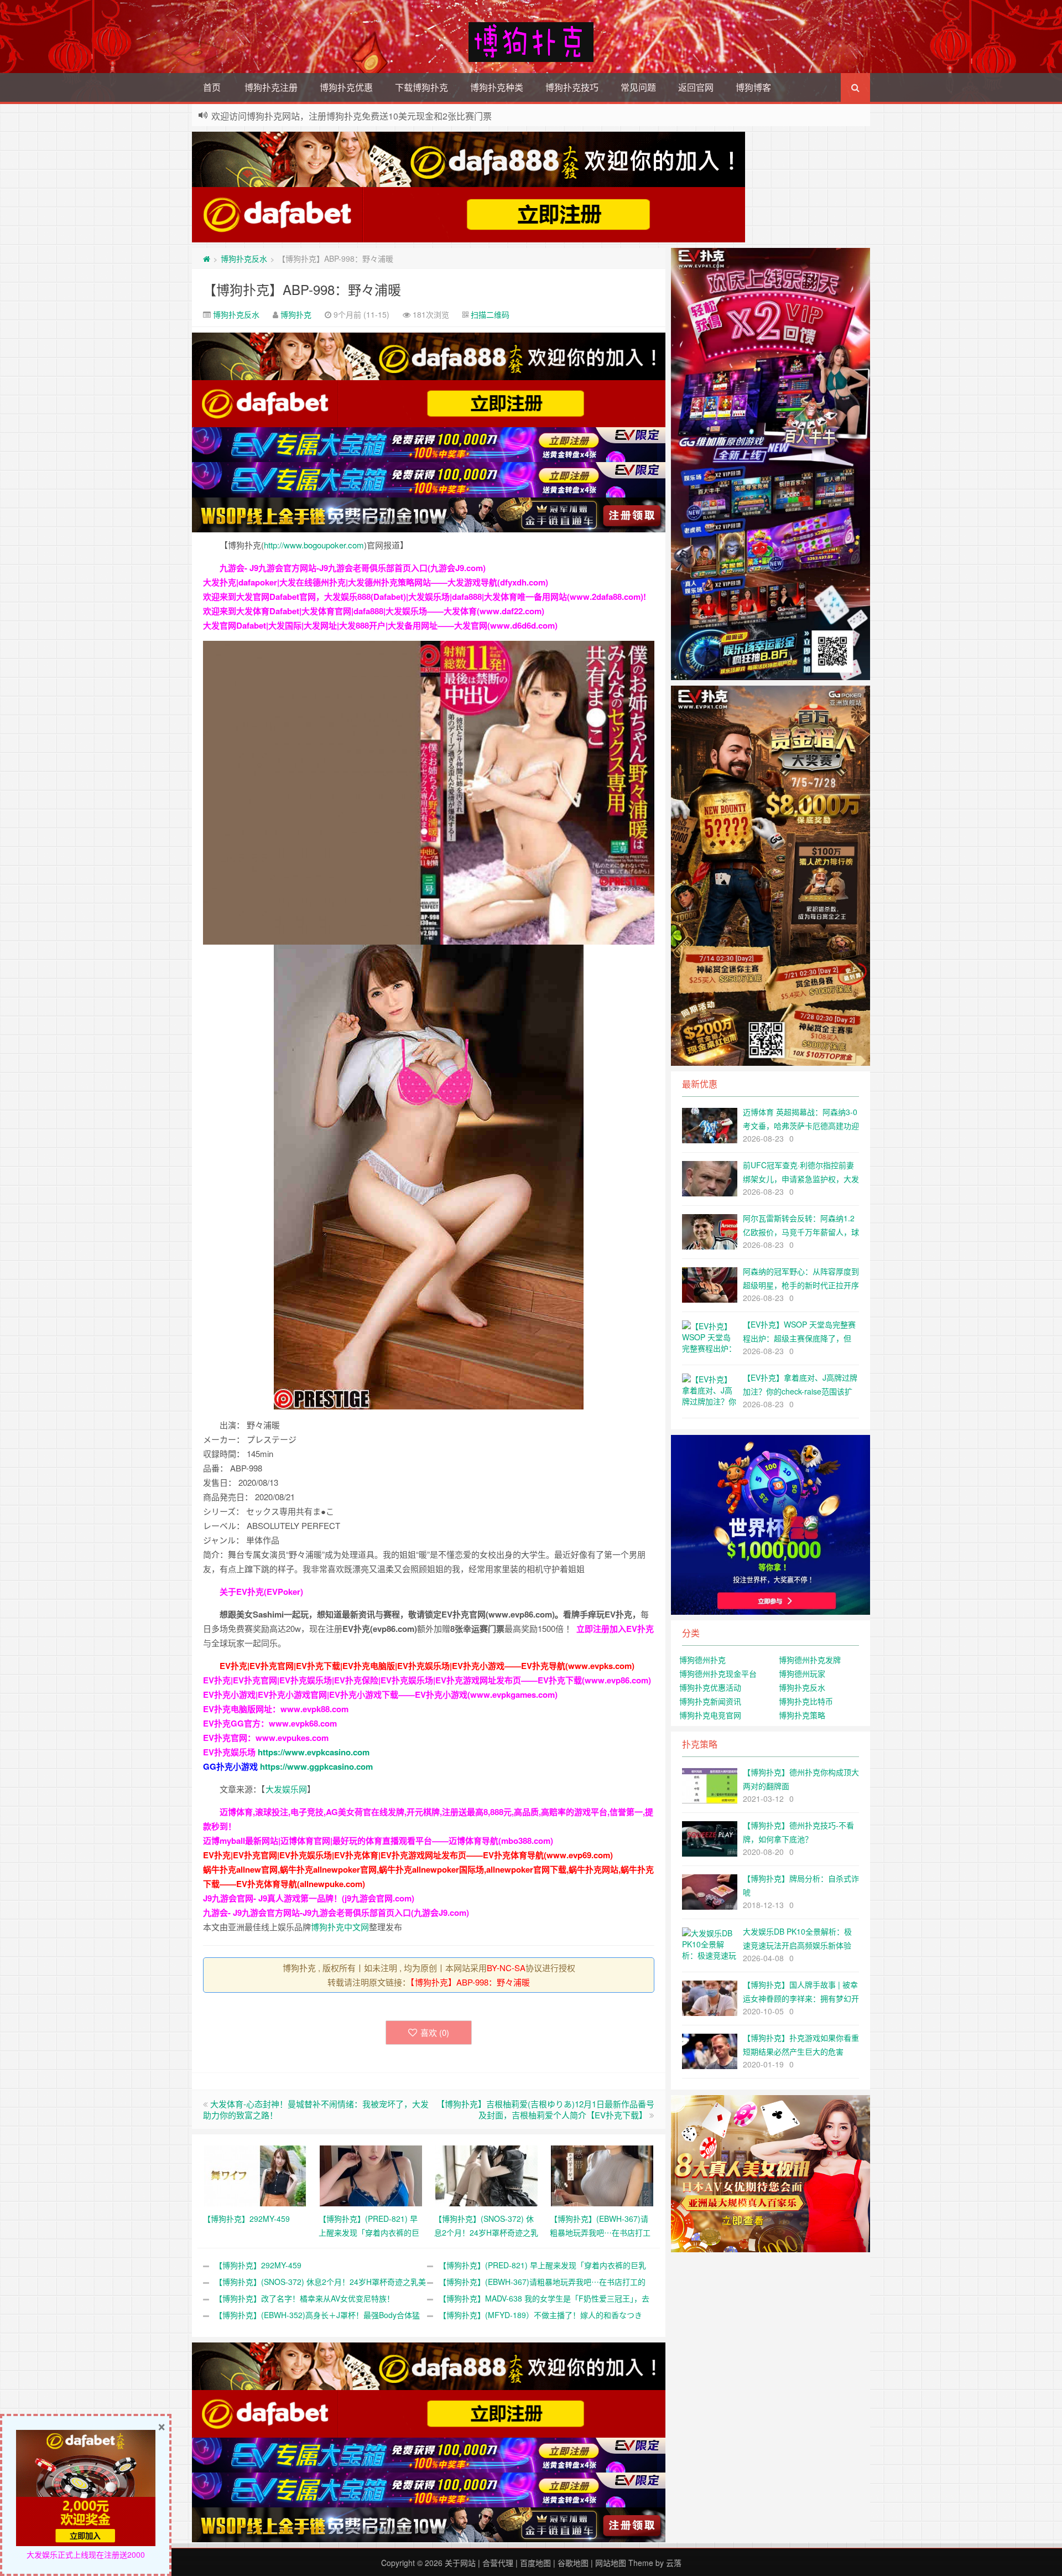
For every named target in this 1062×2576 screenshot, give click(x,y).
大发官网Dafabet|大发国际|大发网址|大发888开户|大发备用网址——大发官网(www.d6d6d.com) (380, 625)
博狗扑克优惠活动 (710, 1687)
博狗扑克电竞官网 (710, 1715)
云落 (674, 2563)
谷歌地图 (573, 2563)
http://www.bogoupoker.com (314, 545)
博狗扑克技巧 (572, 87)
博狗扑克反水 (244, 258)
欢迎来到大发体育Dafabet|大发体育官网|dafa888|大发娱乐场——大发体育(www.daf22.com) (374, 611)
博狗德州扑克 (702, 1660)
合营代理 (498, 2563)
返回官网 (696, 87)
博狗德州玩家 (802, 1673)
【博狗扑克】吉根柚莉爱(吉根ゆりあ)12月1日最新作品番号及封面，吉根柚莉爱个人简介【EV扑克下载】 (545, 2109)
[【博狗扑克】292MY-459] (255, 2175)
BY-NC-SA (506, 1968)
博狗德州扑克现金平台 (718, 1673)
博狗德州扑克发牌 (810, 1660)
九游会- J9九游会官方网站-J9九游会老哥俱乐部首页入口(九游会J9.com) (353, 568)
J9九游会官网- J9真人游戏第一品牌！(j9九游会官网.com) (309, 1898)
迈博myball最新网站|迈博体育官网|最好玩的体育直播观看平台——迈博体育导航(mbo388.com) (378, 1841)
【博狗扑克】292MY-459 (258, 2265)
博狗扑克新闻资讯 (710, 1701)
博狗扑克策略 (802, 1715)
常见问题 (638, 87)
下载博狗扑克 (421, 87)
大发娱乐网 (286, 1789)
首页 (212, 87)
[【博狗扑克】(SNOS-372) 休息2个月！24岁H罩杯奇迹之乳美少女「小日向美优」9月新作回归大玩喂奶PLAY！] (486, 2175)
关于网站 (460, 2563)
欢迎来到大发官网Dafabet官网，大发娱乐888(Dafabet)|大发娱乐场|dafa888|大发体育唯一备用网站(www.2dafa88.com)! (425, 597)
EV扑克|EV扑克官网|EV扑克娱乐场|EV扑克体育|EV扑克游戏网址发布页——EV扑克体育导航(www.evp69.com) (408, 1855)
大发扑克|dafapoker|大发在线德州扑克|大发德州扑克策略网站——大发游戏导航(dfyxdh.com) (376, 582)
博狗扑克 (296, 314)
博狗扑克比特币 (806, 1701)
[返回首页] (207, 258)
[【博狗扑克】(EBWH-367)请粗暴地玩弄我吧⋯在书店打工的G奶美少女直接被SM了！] (602, 2175)
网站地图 (611, 2563)
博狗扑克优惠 (346, 87)
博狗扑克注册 (271, 87)
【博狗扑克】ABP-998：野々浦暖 (302, 289)
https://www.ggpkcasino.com (316, 1766)
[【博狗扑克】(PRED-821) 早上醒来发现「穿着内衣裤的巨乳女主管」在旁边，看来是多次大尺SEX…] (371, 2175)
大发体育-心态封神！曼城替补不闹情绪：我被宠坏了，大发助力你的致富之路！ (316, 2109)
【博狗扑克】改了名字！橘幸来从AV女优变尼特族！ (304, 2298)
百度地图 (535, 2563)
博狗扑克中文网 (340, 1927)
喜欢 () (435, 2032)
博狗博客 (753, 87)
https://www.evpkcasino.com (314, 1752)
